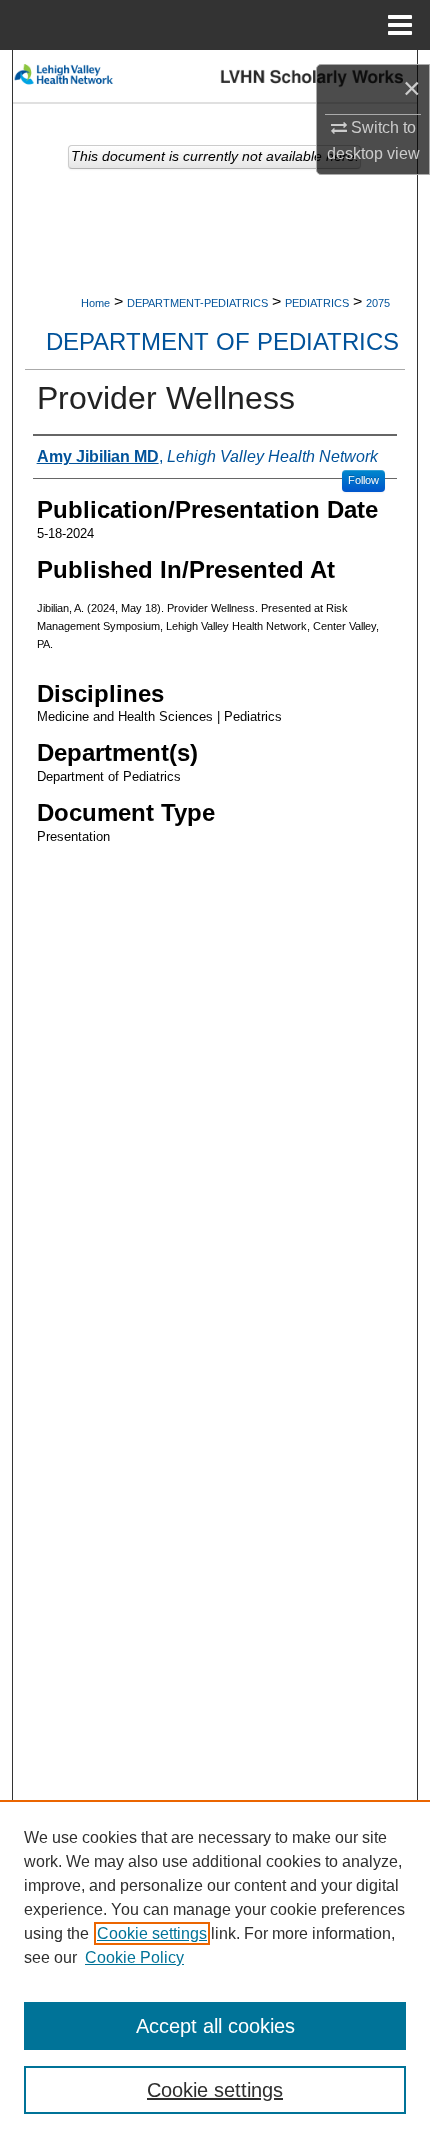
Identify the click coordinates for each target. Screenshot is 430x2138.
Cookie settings (152, 1933)
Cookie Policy (134, 1957)
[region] (215, 1969)
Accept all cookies (215, 2026)
